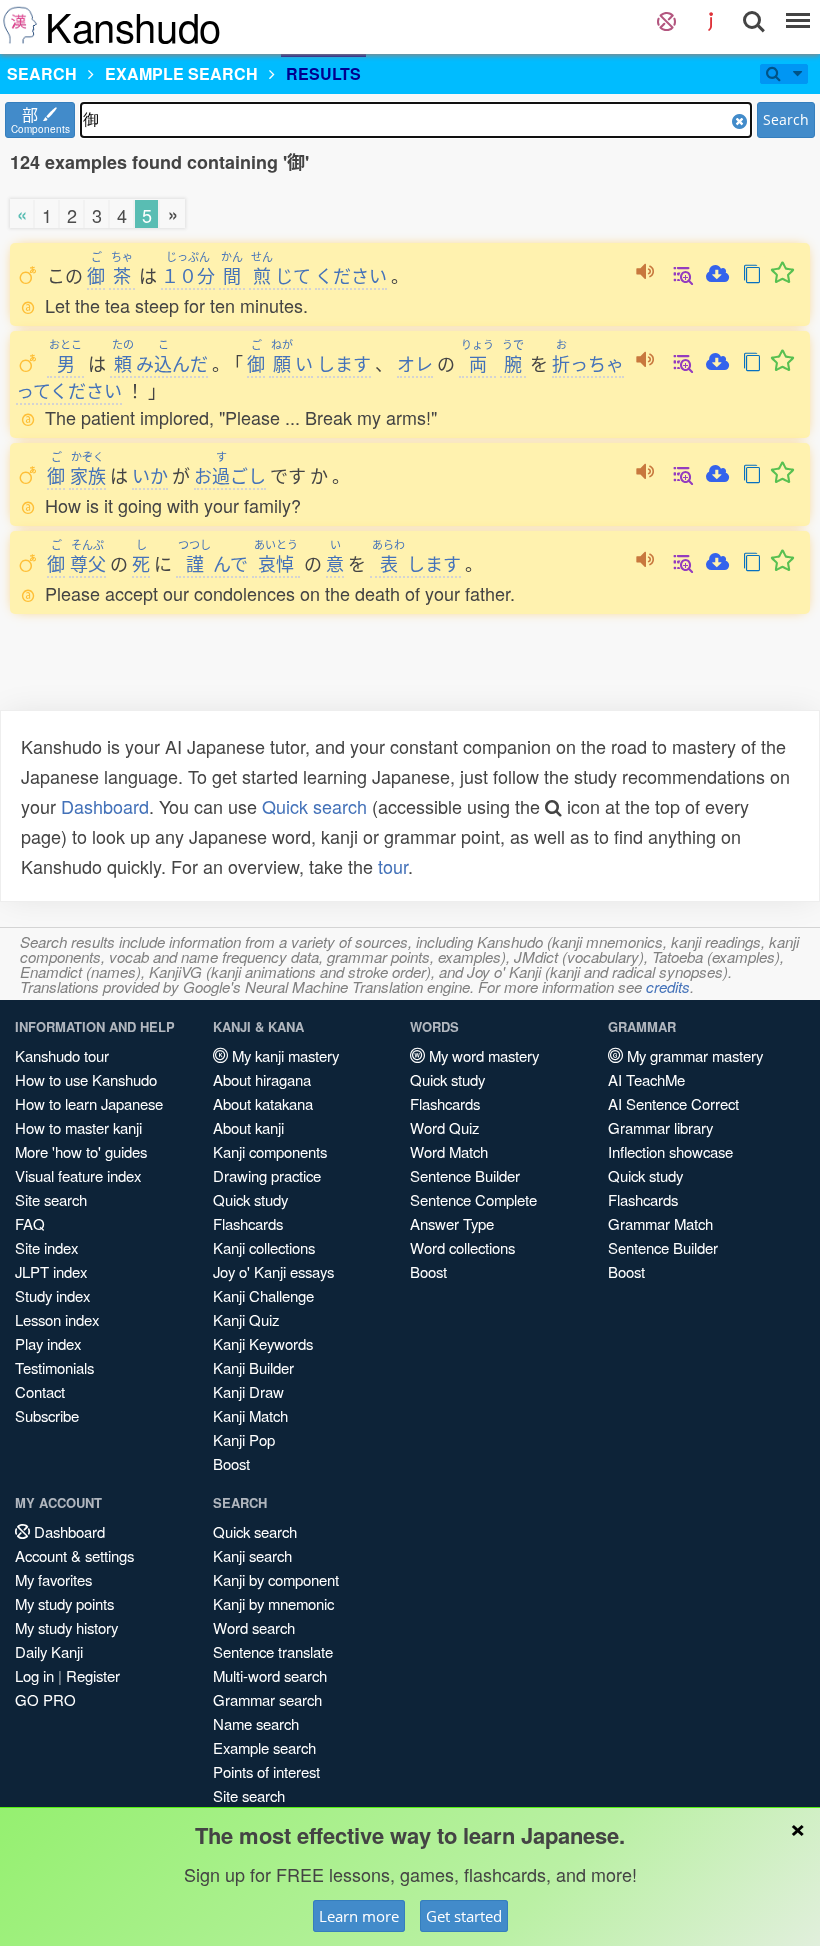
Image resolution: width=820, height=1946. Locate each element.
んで (213, 563)
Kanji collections (264, 1247)
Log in (34, 1675)
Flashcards (248, 1223)
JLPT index (51, 1271)
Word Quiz (444, 1127)
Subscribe (47, 1415)
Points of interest (266, 1771)
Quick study (250, 1199)
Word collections (462, 1247)
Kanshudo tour (62, 1055)
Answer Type (452, 1223)
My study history (66, 1627)
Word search (254, 1627)
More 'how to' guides (81, 1151)
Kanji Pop (244, 1439)
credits (668, 986)
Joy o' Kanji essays (273, 1271)
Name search (256, 1723)
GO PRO (45, 1699)
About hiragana (262, 1079)
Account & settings (74, 1555)
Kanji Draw (248, 1391)
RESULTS (323, 73)
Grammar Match (660, 1223)
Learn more (359, 1916)
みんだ (160, 363)
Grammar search (267, 1699)
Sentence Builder (465, 1175)
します (344, 363)
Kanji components (270, 1151)
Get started (464, 1916)
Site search (51, 1199)
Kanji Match (250, 1415)
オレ (415, 363)
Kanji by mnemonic (273, 1603)
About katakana (263, 1103)
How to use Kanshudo (86, 1079)
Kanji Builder (253, 1367)
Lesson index (57, 1319)
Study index (52, 1295)
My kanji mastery (283, 1055)
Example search (264, 1747)
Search (786, 119)
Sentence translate (273, 1651)
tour (393, 866)
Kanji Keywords (263, 1343)
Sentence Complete (473, 1199)
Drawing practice (267, 1175)
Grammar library (660, 1127)
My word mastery (482, 1055)
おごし (230, 475)
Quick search (314, 806)
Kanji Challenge (263, 1295)
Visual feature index (78, 1175)
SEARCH (42, 73)
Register (93, 1675)
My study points (64, 1603)
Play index (48, 1343)
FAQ (30, 1223)
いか (150, 475)
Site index (46, 1247)
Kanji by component (276, 1579)
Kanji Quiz (246, 1319)
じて (281, 275)
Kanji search (252, 1555)
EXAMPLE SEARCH (181, 73)
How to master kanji (78, 1127)
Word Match (449, 1151)
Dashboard (105, 806)
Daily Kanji (49, 1651)
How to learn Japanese (89, 1103)
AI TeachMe (646, 1079)
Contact (40, 1391)
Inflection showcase (670, 1151)
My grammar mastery (693, 1055)
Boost (231, 1463)
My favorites (53, 1579)
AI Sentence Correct (673, 1103)
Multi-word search (270, 1675)
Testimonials (54, 1367)
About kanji (248, 1127)
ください (351, 275)
